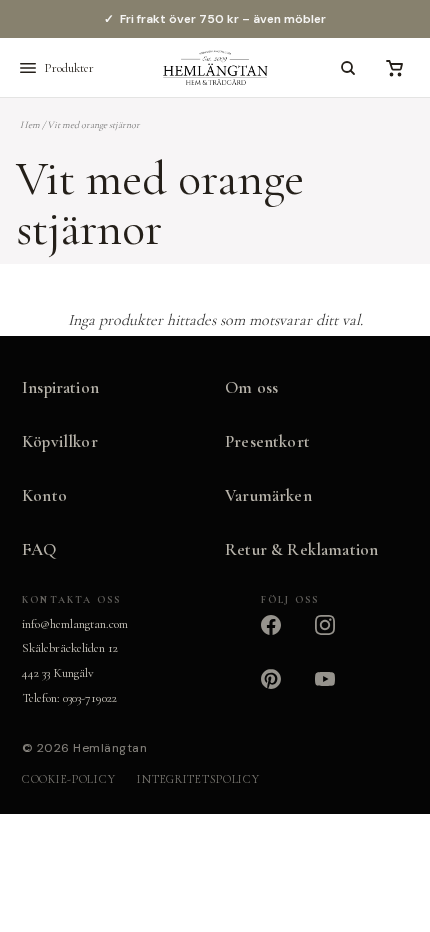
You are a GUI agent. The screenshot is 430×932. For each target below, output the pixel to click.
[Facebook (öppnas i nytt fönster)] (283, 637)
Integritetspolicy (198, 779)
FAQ (39, 549)
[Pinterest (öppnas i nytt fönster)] (283, 691)
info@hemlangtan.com (75, 624)
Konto (44, 495)
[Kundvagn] (394, 68)
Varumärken (268, 495)
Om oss (251, 387)
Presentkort (267, 441)
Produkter (69, 68)
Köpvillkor (60, 441)
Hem (30, 125)
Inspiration (60, 387)
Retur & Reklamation (301, 549)
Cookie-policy (68, 779)
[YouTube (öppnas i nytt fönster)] (337, 691)
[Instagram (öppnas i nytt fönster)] (337, 637)
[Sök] (348, 68)
